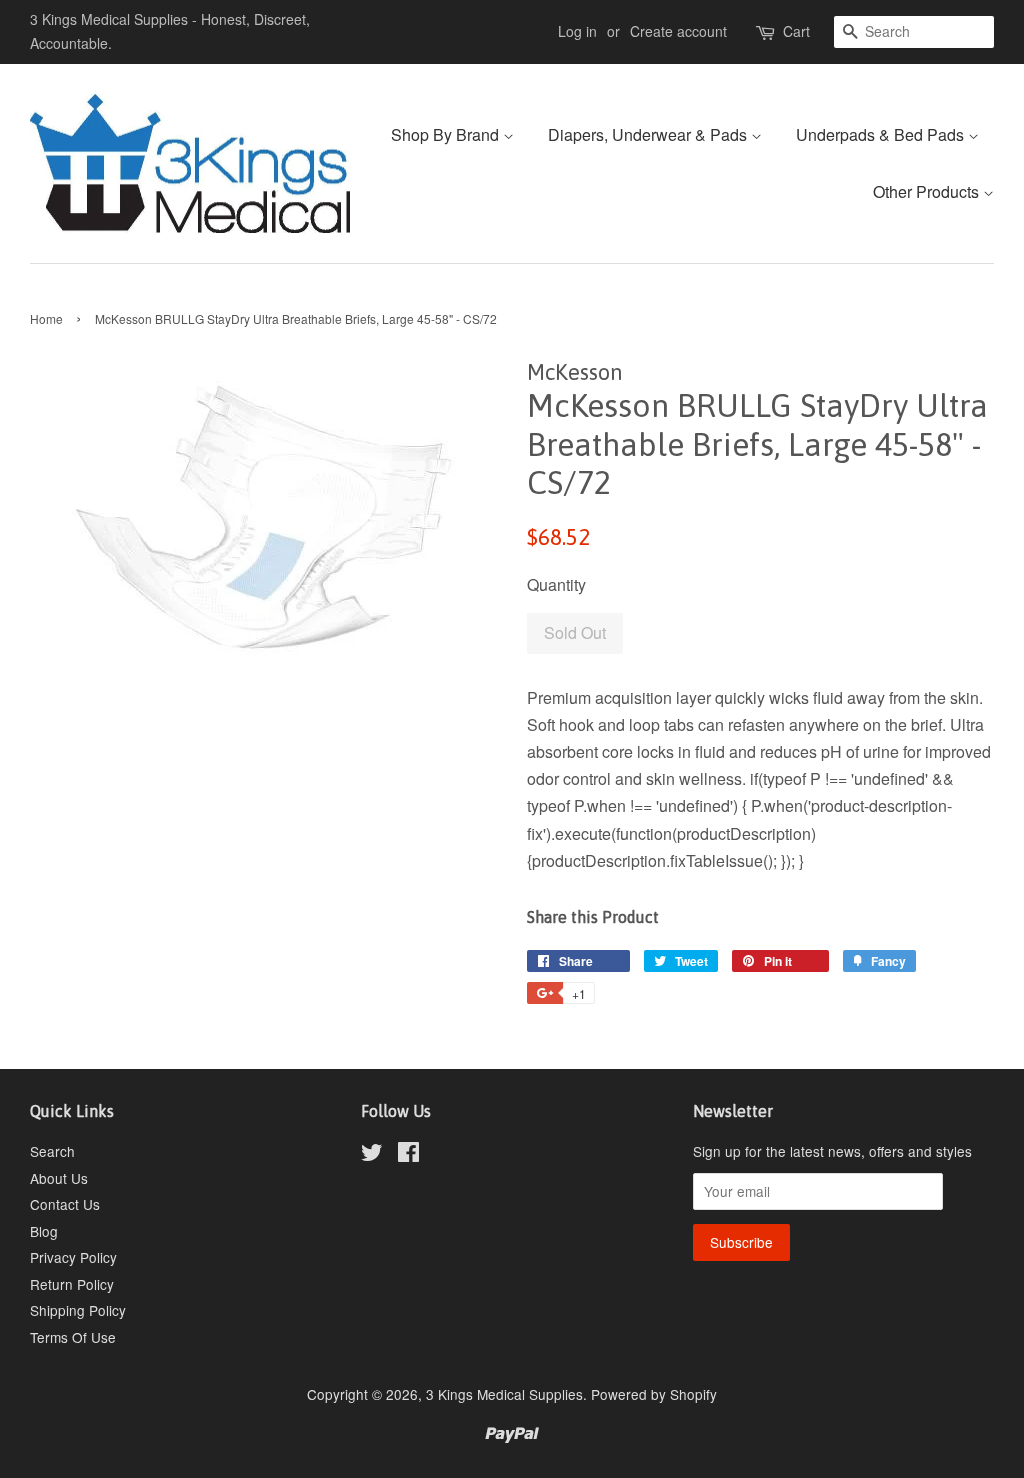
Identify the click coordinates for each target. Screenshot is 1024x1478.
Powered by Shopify (654, 1394)
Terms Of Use (73, 1337)
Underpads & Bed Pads (882, 134)
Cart (796, 31)
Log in (577, 31)
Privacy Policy (73, 1257)
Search (52, 1151)
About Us (59, 1178)
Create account (678, 31)
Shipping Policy (78, 1310)
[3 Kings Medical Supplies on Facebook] (408, 1155)
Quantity (556, 584)
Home (46, 318)
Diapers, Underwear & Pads (649, 134)
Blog (44, 1231)
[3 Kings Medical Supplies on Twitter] (372, 1155)
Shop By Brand (447, 134)
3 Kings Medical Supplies (504, 1394)
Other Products (928, 191)
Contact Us (65, 1204)
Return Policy (72, 1284)
